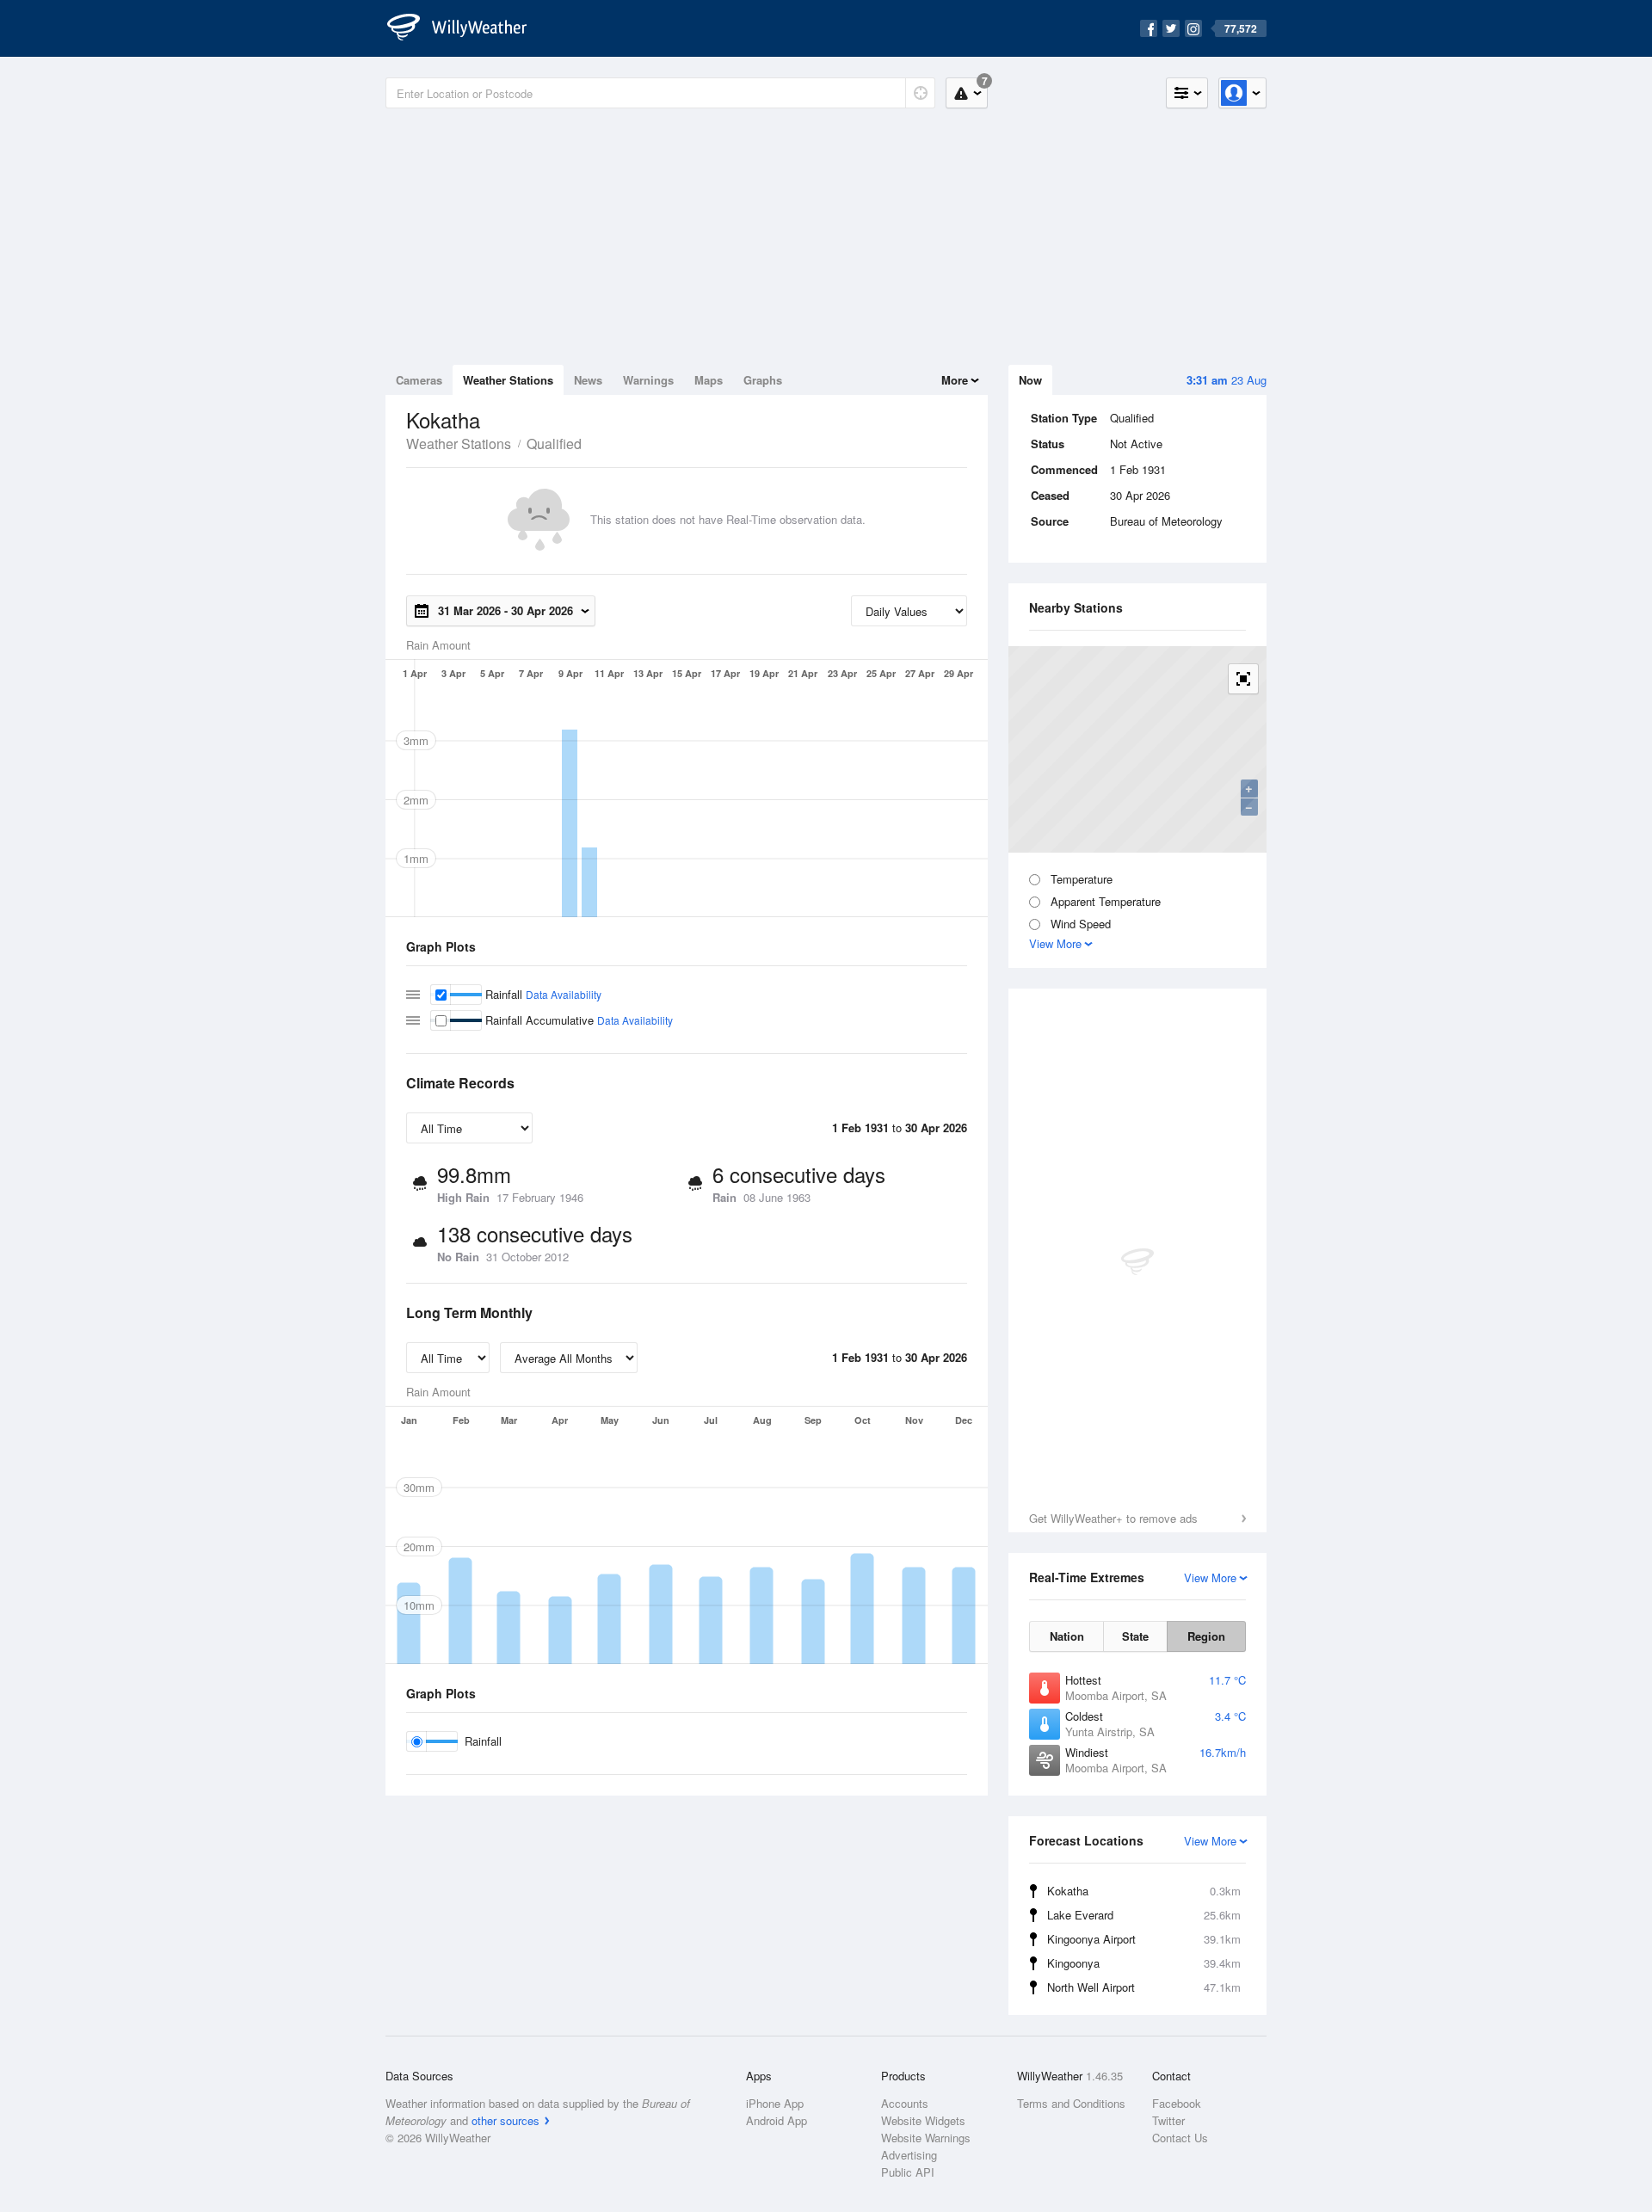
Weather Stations (508, 380)
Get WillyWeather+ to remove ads (1113, 1518)
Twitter (1168, 2120)
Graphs (763, 380)
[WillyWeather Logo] (466, 28)
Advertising (909, 2155)
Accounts (905, 2103)
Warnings (648, 380)
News (588, 380)
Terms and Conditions (1071, 2103)
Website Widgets (923, 2120)
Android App (777, 2120)
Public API (908, 2172)
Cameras (419, 380)
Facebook (1177, 2103)
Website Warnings (926, 2138)
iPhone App (775, 2103)
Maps (709, 380)
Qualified (554, 444)
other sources (505, 2120)
